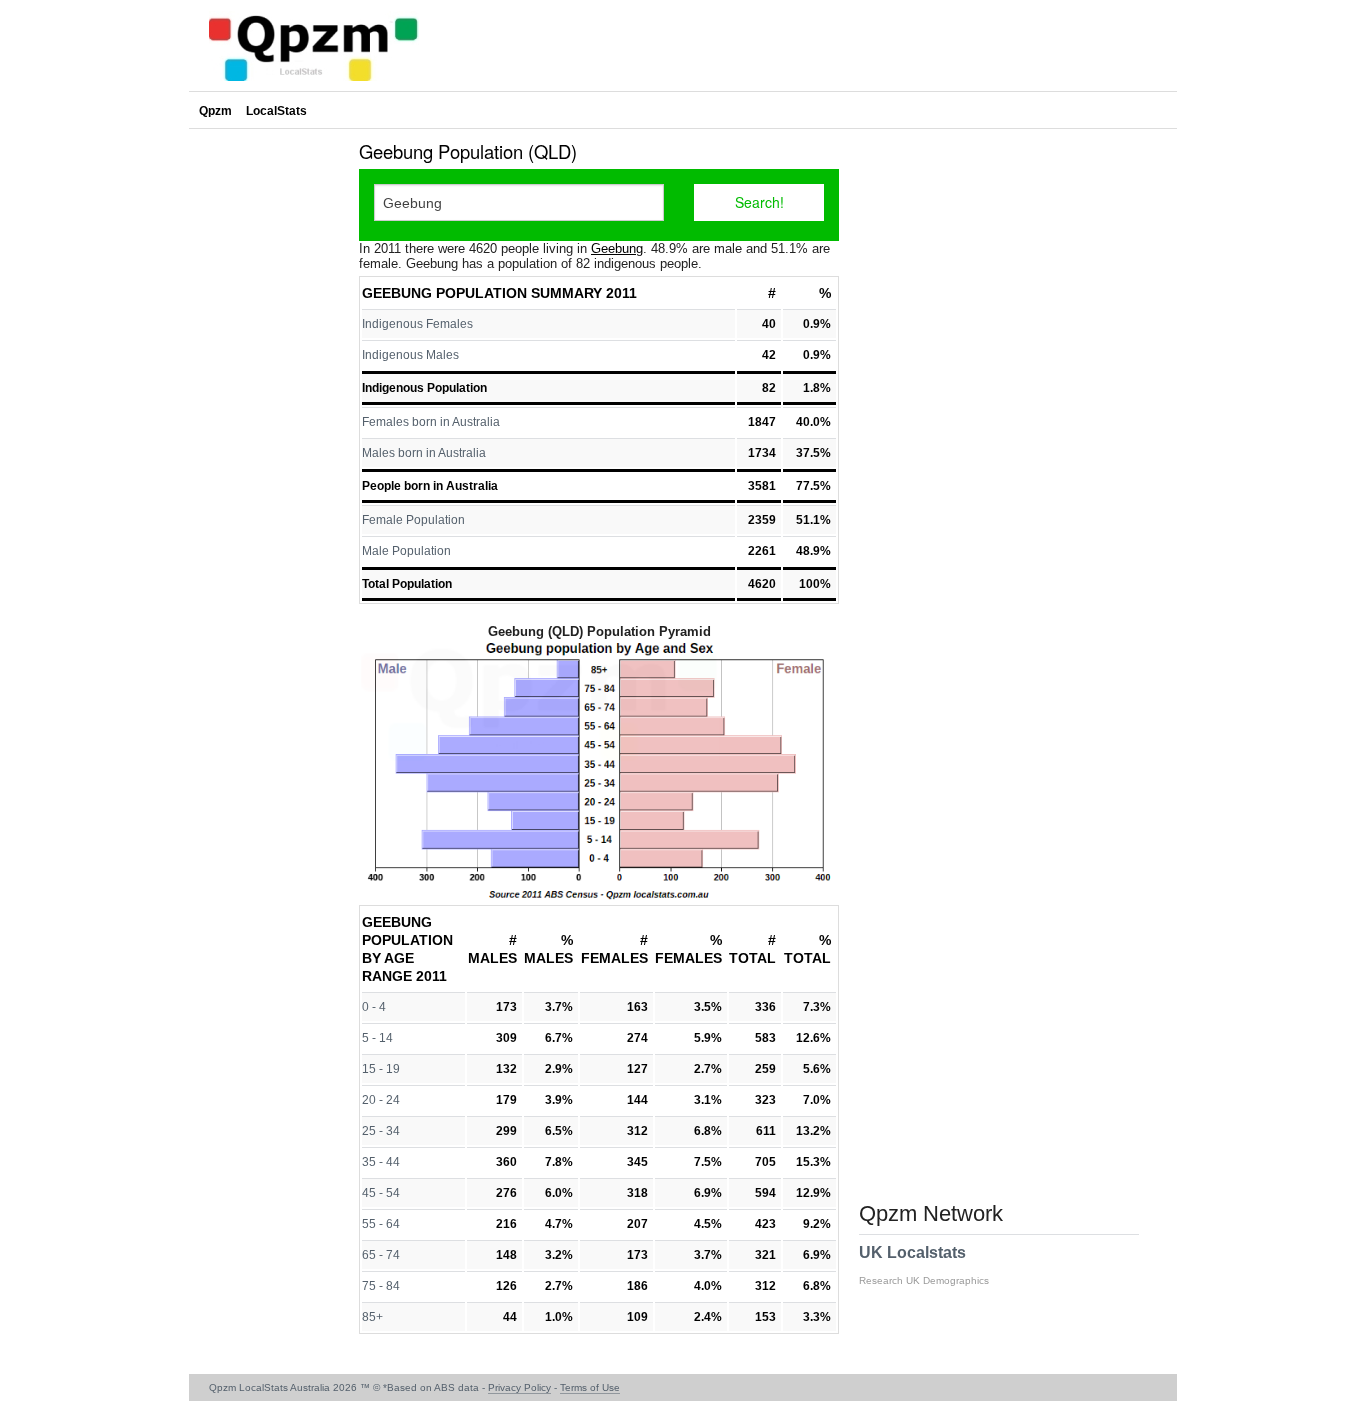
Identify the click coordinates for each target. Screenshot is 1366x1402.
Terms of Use (590, 1387)
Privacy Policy (519, 1387)
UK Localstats (924, 1265)
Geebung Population (444, 293)
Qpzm (215, 111)
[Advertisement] (269, 434)
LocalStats (276, 111)
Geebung (617, 248)
